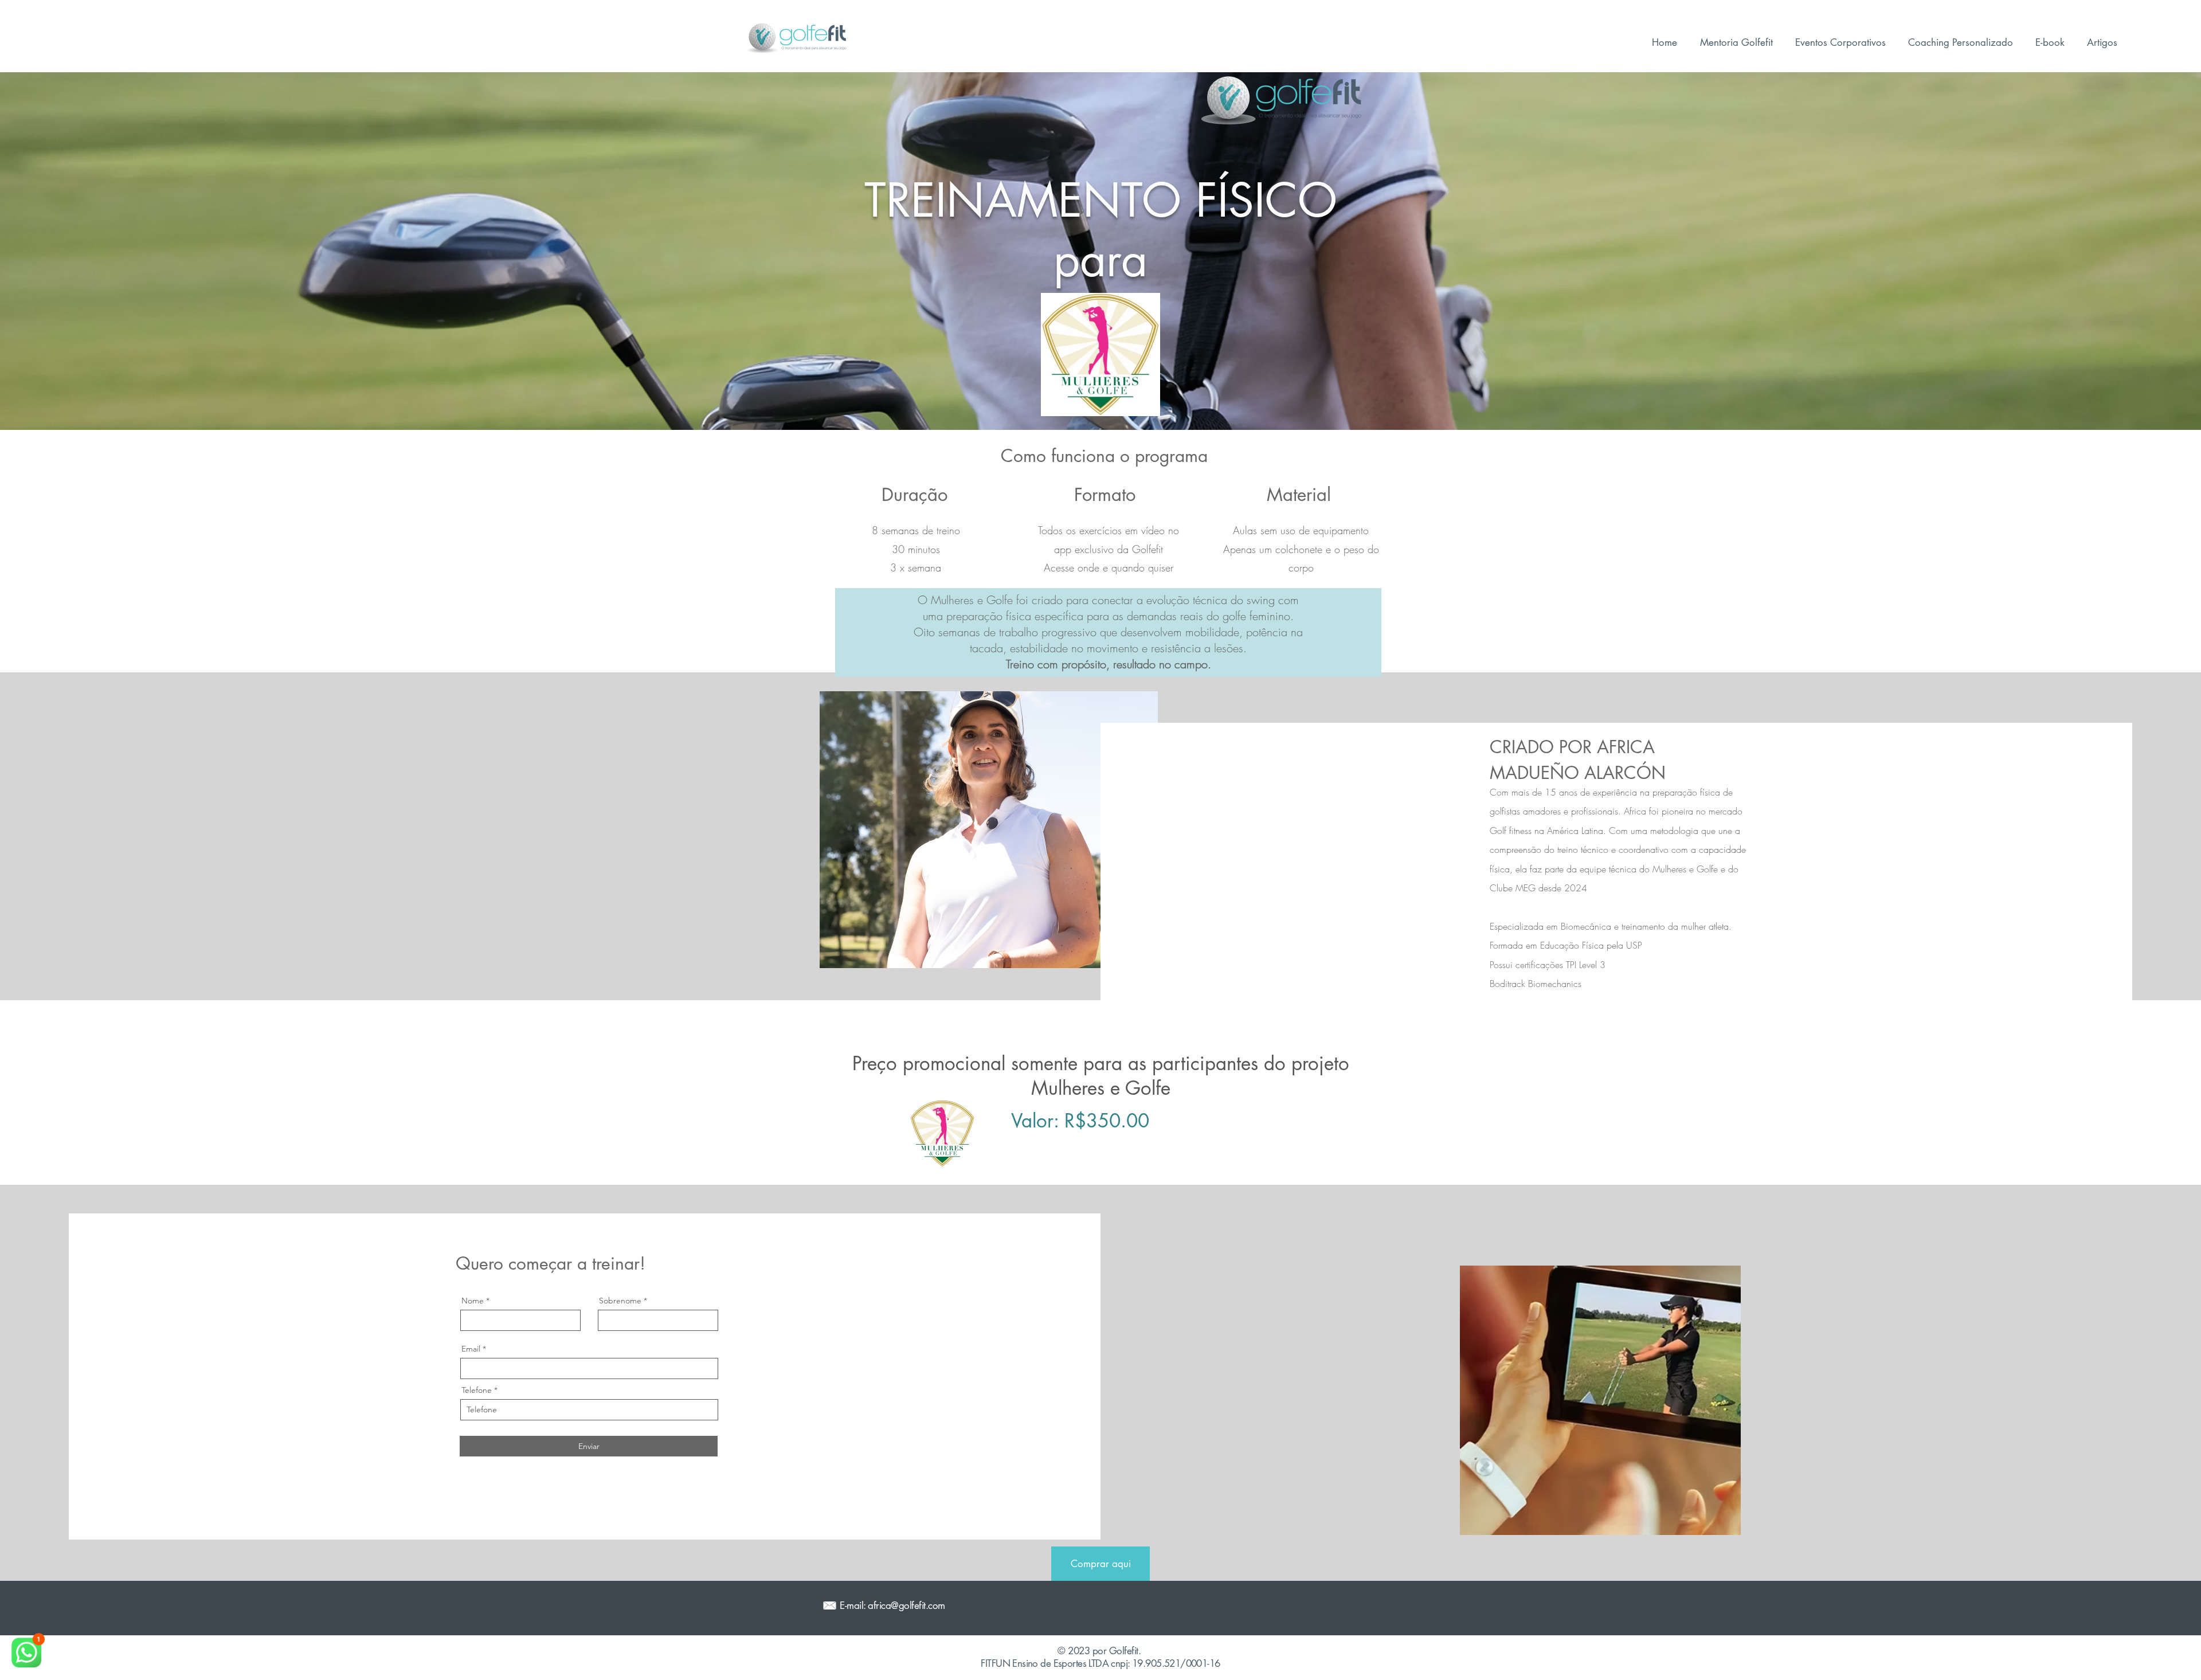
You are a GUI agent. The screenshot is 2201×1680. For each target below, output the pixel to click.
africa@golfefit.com (906, 1605)
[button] (1960, 42)
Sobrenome (620, 1301)
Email (471, 1349)
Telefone (477, 1390)
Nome (473, 1301)
